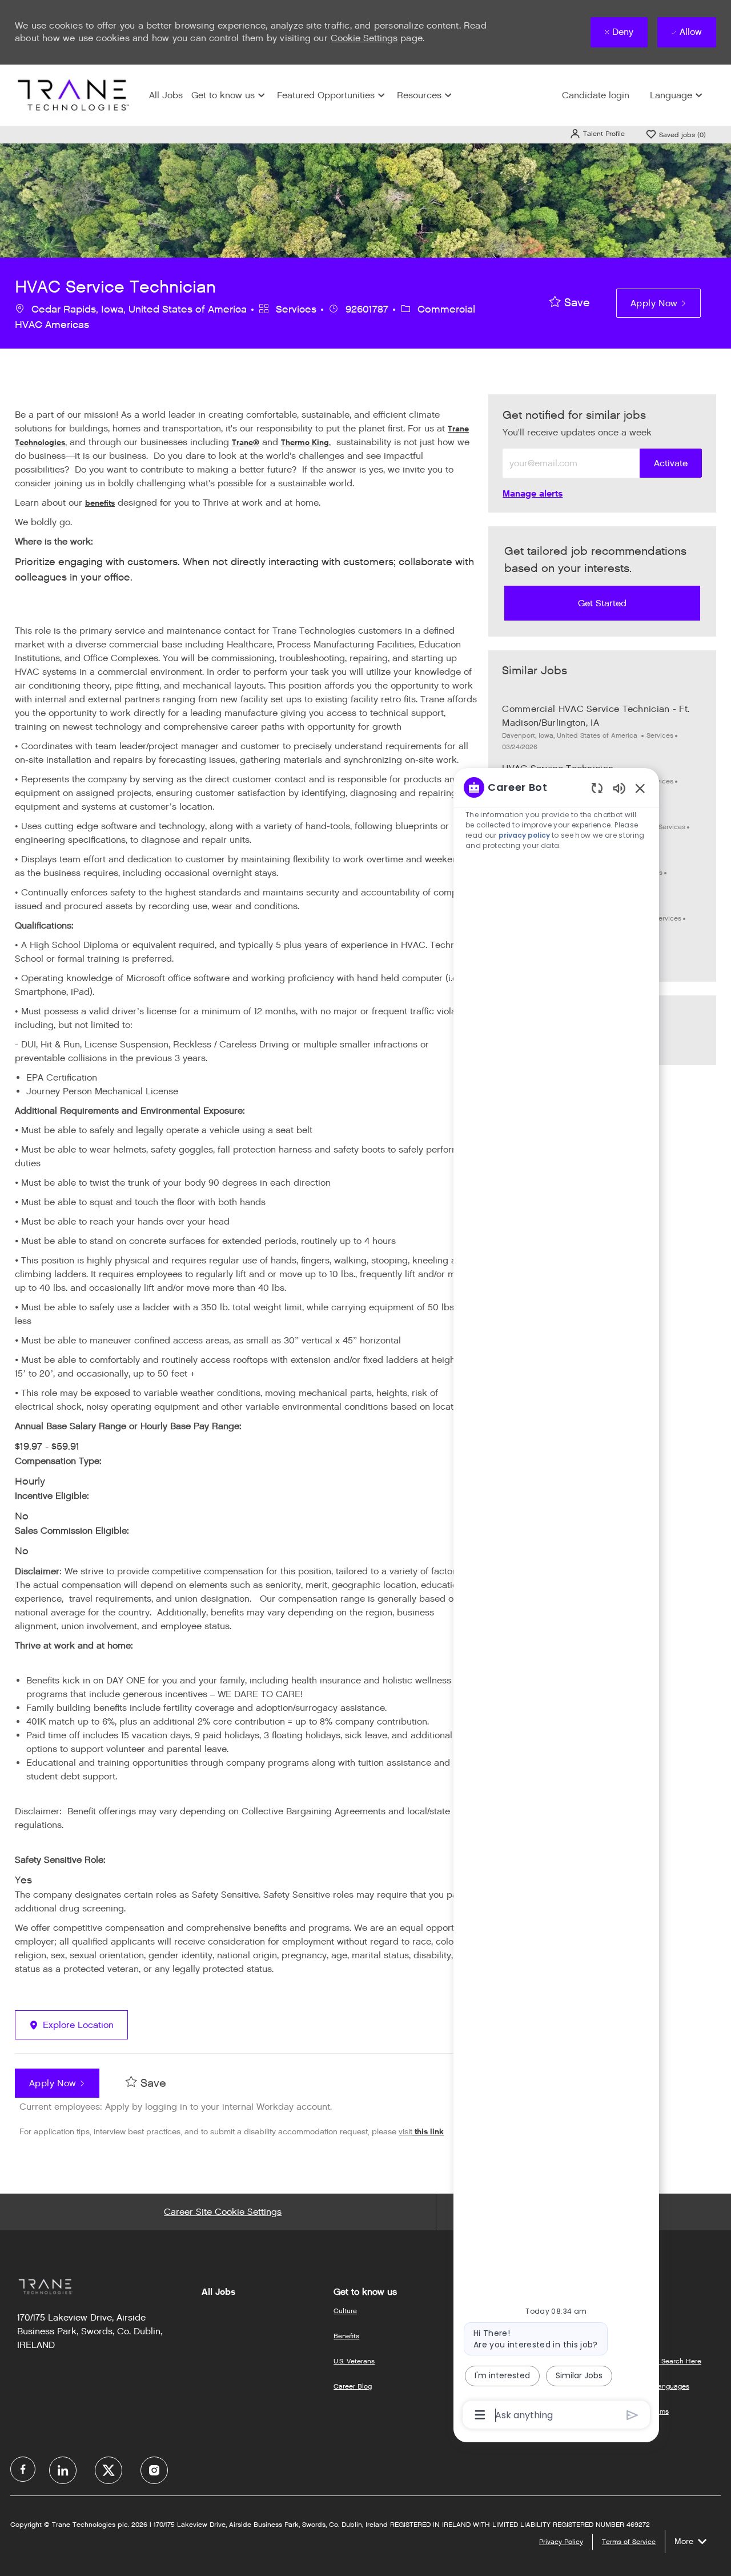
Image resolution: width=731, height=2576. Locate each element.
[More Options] (480, 2415)
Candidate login (596, 95)
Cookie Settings (364, 38)
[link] (533, 493)
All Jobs (166, 95)
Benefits (346, 2336)
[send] (632, 2415)
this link (428, 2132)
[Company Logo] (72, 95)
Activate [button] (671, 463)
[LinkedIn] (63, 2470)
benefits (100, 503)
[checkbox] (570, 303)
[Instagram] (154, 2470)
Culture (345, 2311)
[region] (556, 1600)
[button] (597, 133)
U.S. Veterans (354, 2361)
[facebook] (23, 2469)
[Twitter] (109, 2470)
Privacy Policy (561, 2541)
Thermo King (305, 443)
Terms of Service (629, 2541)
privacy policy (525, 835)
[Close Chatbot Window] (640, 788)
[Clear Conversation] (597, 788)
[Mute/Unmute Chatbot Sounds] (619, 788)
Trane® (246, 443)
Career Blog (353, 2386)
